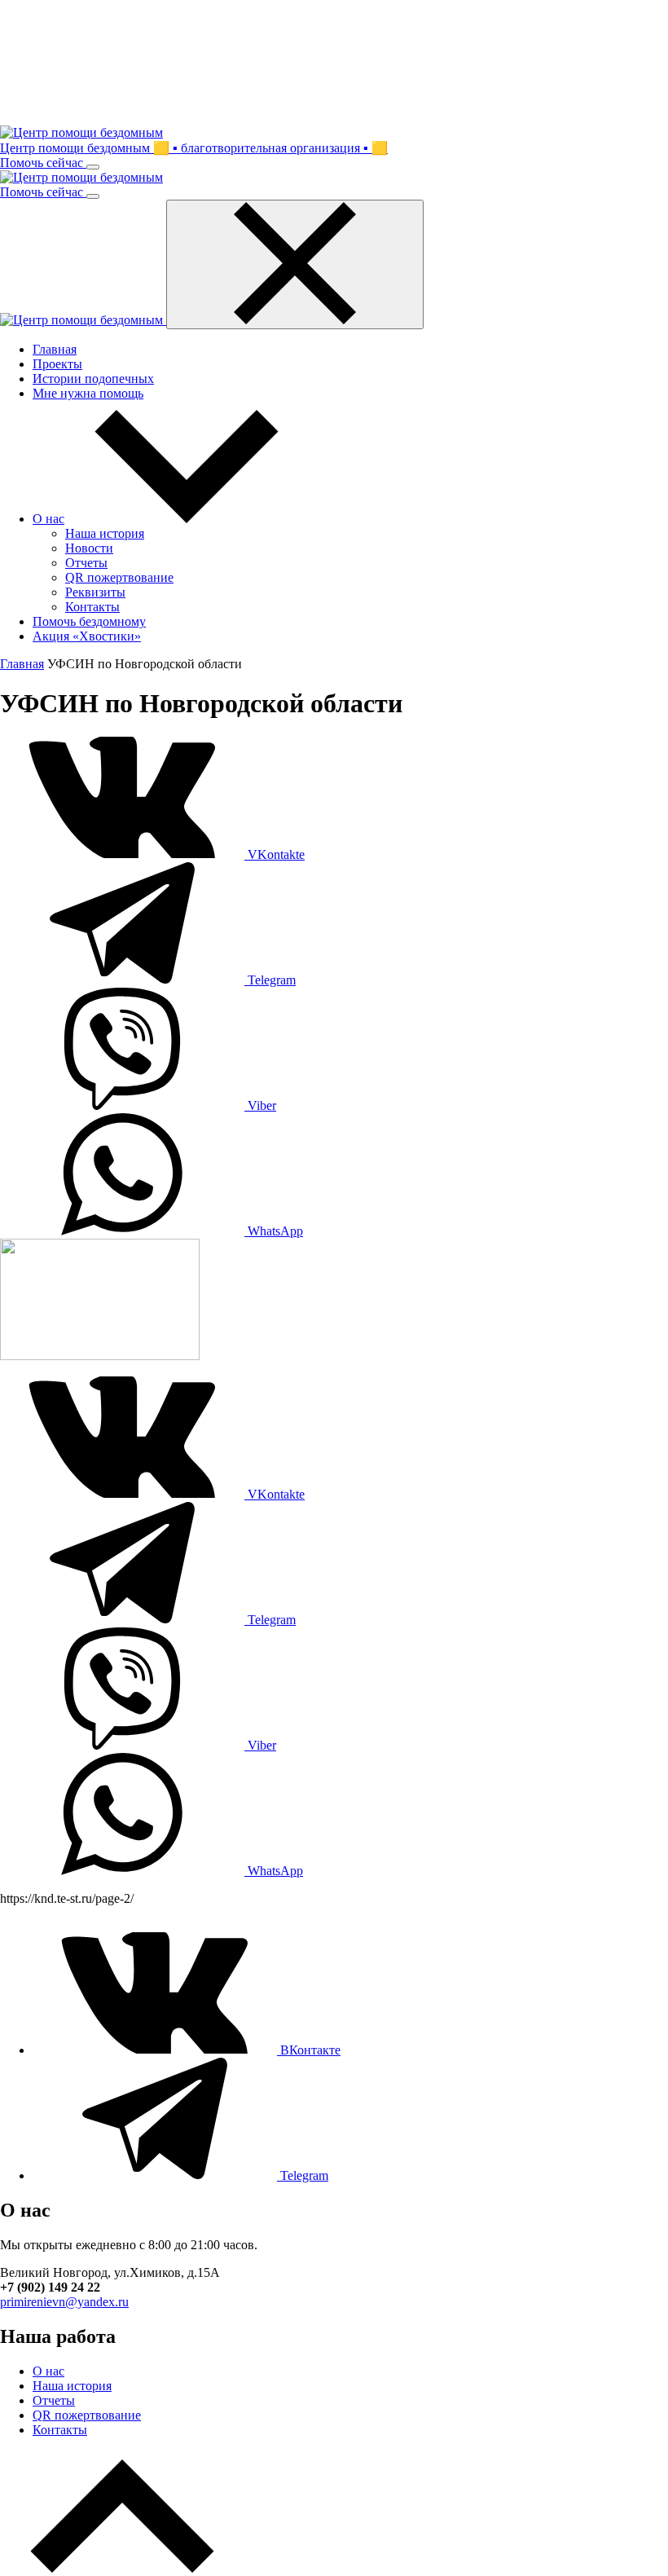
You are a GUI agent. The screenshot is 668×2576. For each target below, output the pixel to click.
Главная (55, 349)
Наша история (72, 2386)
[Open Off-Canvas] (93, 167)
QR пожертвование (87, 2415)
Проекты (57, 364)
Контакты (60, 2430)
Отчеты (54, 2400)
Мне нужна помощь (88, 393)
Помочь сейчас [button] (43, 163)
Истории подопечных (93, 379)
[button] (187, 519)
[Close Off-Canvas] (295, 264)
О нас (48, 2371)
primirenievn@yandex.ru (64, 2302)
